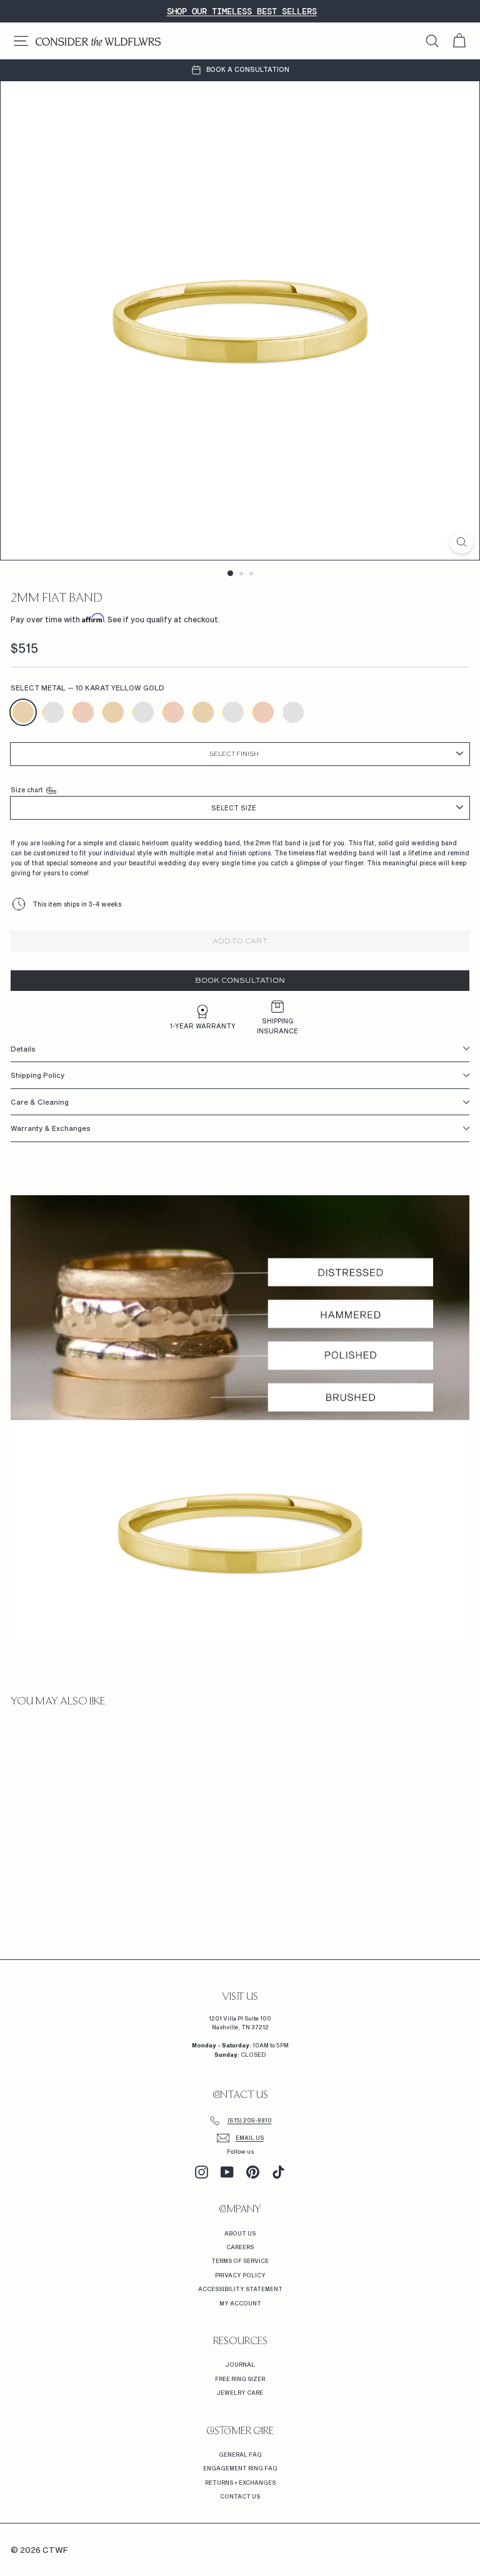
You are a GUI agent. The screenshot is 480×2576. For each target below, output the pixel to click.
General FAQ (240, 2454)
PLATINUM (293, 712)
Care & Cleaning (40, 1102)
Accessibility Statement (240, 2289)
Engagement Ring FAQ (240, 2468)
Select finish (234, 754)
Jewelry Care (240, 2393)
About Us (240, 2233)
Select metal (87, 688)
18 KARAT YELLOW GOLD (203, 712)
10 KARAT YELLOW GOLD (23, 712)
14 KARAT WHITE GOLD (143, 712)
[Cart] (459, 41)
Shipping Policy (37, 1075)
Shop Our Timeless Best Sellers (242, 11)
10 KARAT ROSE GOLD (83, 712)
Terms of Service (240, 2261)
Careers (240, 2247)
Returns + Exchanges (240, 2483)
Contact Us (240, 2496)
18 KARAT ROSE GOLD (263, 712)
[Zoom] (462, 542)
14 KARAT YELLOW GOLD (113, 712)
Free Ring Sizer (240, 2379)
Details (23, 1049)
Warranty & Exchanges (51, 1128)
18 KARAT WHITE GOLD (233, 712)
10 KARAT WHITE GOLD (53, 712)
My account (240, 2303)
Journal (240, 2365)
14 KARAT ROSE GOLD (173, 712)
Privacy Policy (240, 2275)
